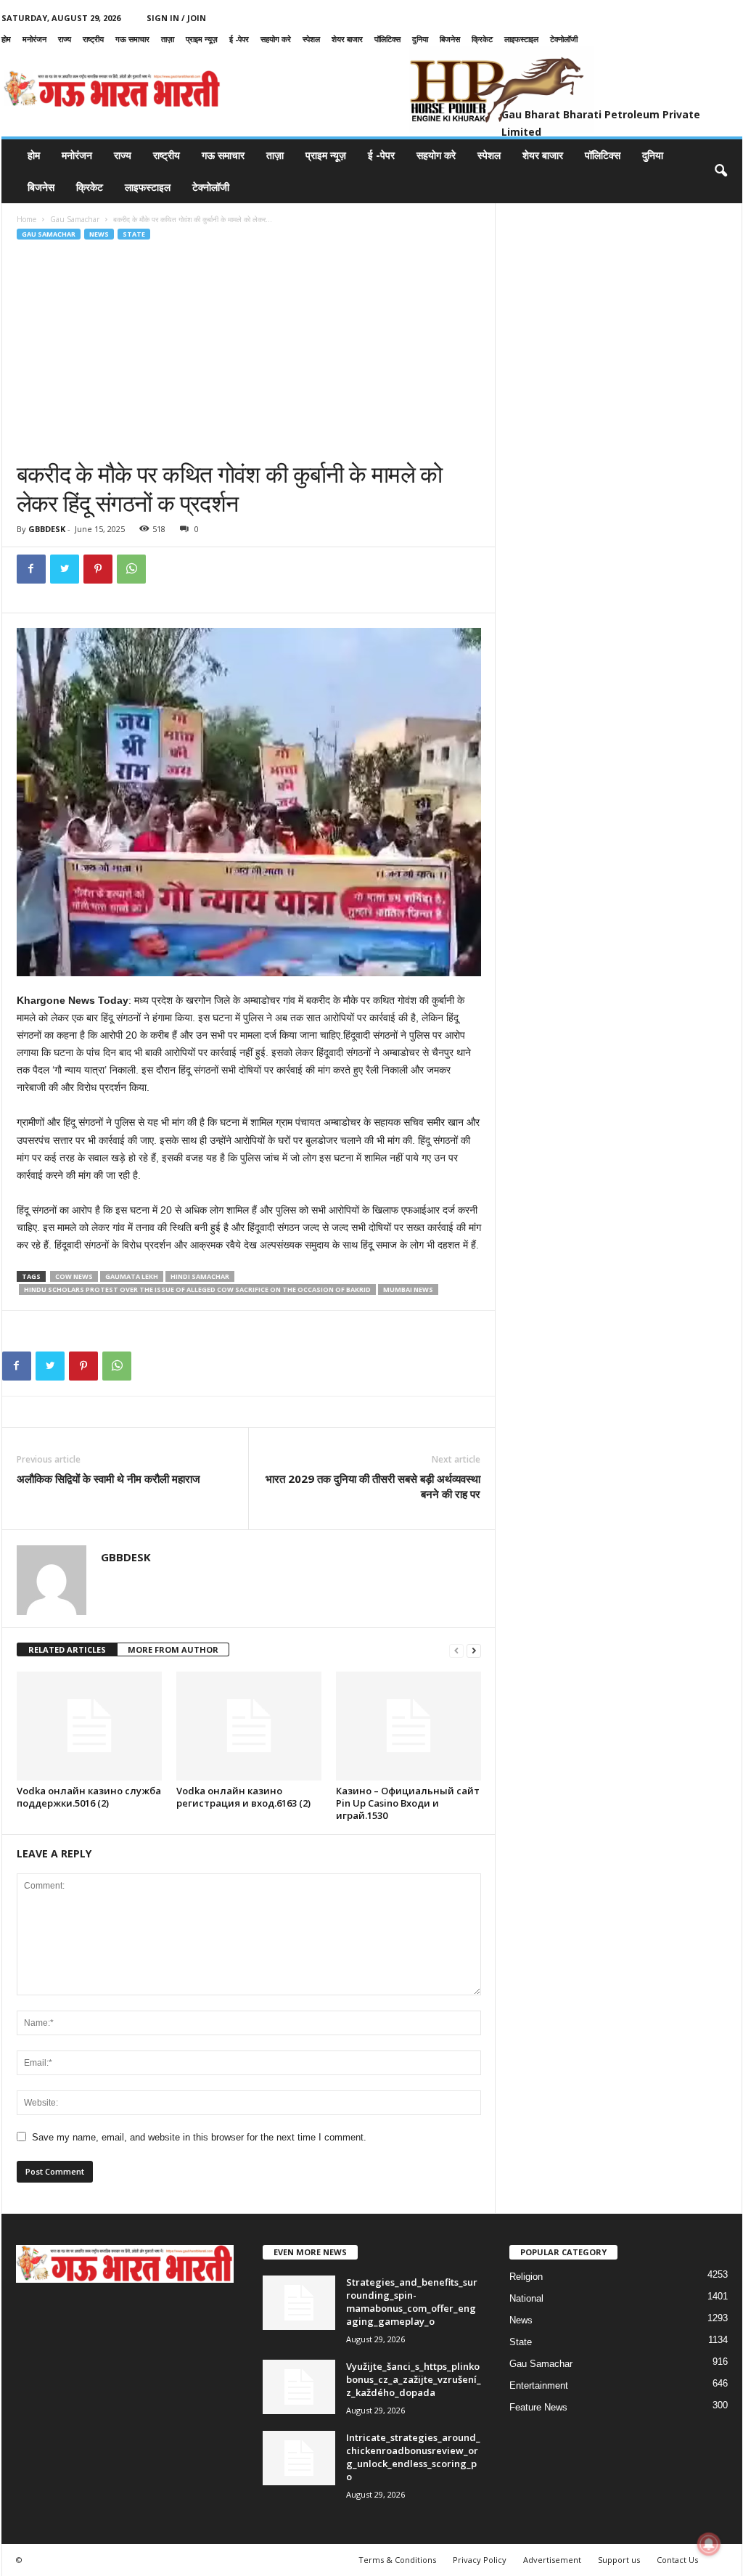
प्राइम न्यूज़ (202, 39)
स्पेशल (311, 39)
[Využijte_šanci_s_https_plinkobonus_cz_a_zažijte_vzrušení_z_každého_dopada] (299, 2387)
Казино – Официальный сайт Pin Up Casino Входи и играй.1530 (408, 1803)
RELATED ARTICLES (67, 1649)
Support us (619, 2560)
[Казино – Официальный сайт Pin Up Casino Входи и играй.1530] (409, 1726)
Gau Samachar (75, 219)
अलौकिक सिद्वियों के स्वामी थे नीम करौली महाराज (108, 1479)
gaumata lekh (132, 1276)
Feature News (538, 2407)
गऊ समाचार (132, 39)
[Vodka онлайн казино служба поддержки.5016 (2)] (89, 1726)
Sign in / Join (176, 18)
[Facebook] (31, 569)
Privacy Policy (480, 2560)
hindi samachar (200, 1276)
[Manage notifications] (709, 2544)
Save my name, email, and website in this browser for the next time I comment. (199, 2137)
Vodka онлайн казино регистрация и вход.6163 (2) (243, 1797)
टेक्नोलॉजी (564, 39)
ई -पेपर (239, 39)
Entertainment (539, 2385)
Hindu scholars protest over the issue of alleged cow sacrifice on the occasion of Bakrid (197, 1289)
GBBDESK (47, 529)
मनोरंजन (34, 39)
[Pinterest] (98, 569)
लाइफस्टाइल (521, 39)
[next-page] (474, 1650)
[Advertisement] (249, 351)
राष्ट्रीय (93, 39)
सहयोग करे (276, 39)
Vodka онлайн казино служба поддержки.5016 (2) (89, 1797)
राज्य (65, 39)
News (99, 234)
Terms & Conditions (397, 2560)
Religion (526, 2277)
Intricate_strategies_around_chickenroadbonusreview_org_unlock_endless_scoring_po (413, 2457)
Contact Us (677, 2560)
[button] (721, 171)
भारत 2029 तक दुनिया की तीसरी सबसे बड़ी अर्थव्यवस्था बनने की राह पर (373, 1486)
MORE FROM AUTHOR (173, 1649)
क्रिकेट (482, 39)
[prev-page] (456, 1650)
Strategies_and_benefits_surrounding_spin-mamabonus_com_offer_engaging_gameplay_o (412, 2302)
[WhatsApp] (131, 569)
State (134, 234)
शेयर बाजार (347, 39)
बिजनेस (450, 39)
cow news (74, 1276)
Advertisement (552, 2560)
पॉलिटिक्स (387, 39)
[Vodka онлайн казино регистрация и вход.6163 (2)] (249, 1726)
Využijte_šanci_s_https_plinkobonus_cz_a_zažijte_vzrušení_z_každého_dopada (414, 2379)
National (526, 2298)
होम (6, 39)
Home (26, 219)
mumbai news (408, 1289)
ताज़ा (168, 39)
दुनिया (420, 39)
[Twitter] (65, 569)
